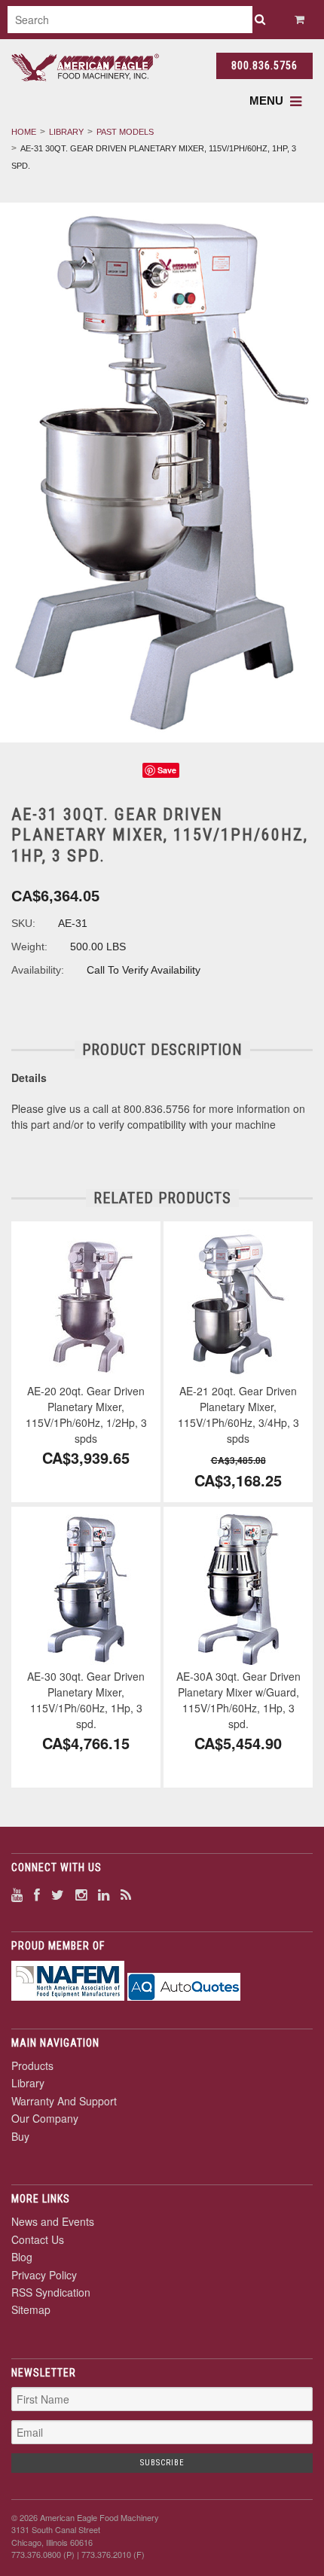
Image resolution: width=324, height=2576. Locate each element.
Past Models (125, 132)
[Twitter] (58, 1894)
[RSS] (126, 1894)
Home (24, 132)
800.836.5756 (264, 66)
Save (167, 770)
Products (32, 2065)
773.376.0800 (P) (43, 2554)
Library (66, 132)
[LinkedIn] (104, 1894)
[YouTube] (17, 1894)
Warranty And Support (64, 2101)
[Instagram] (81, 1894)
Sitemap (31, 2309)
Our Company (45, 2118)
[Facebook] (37, 1894)
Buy (20, 2136)
